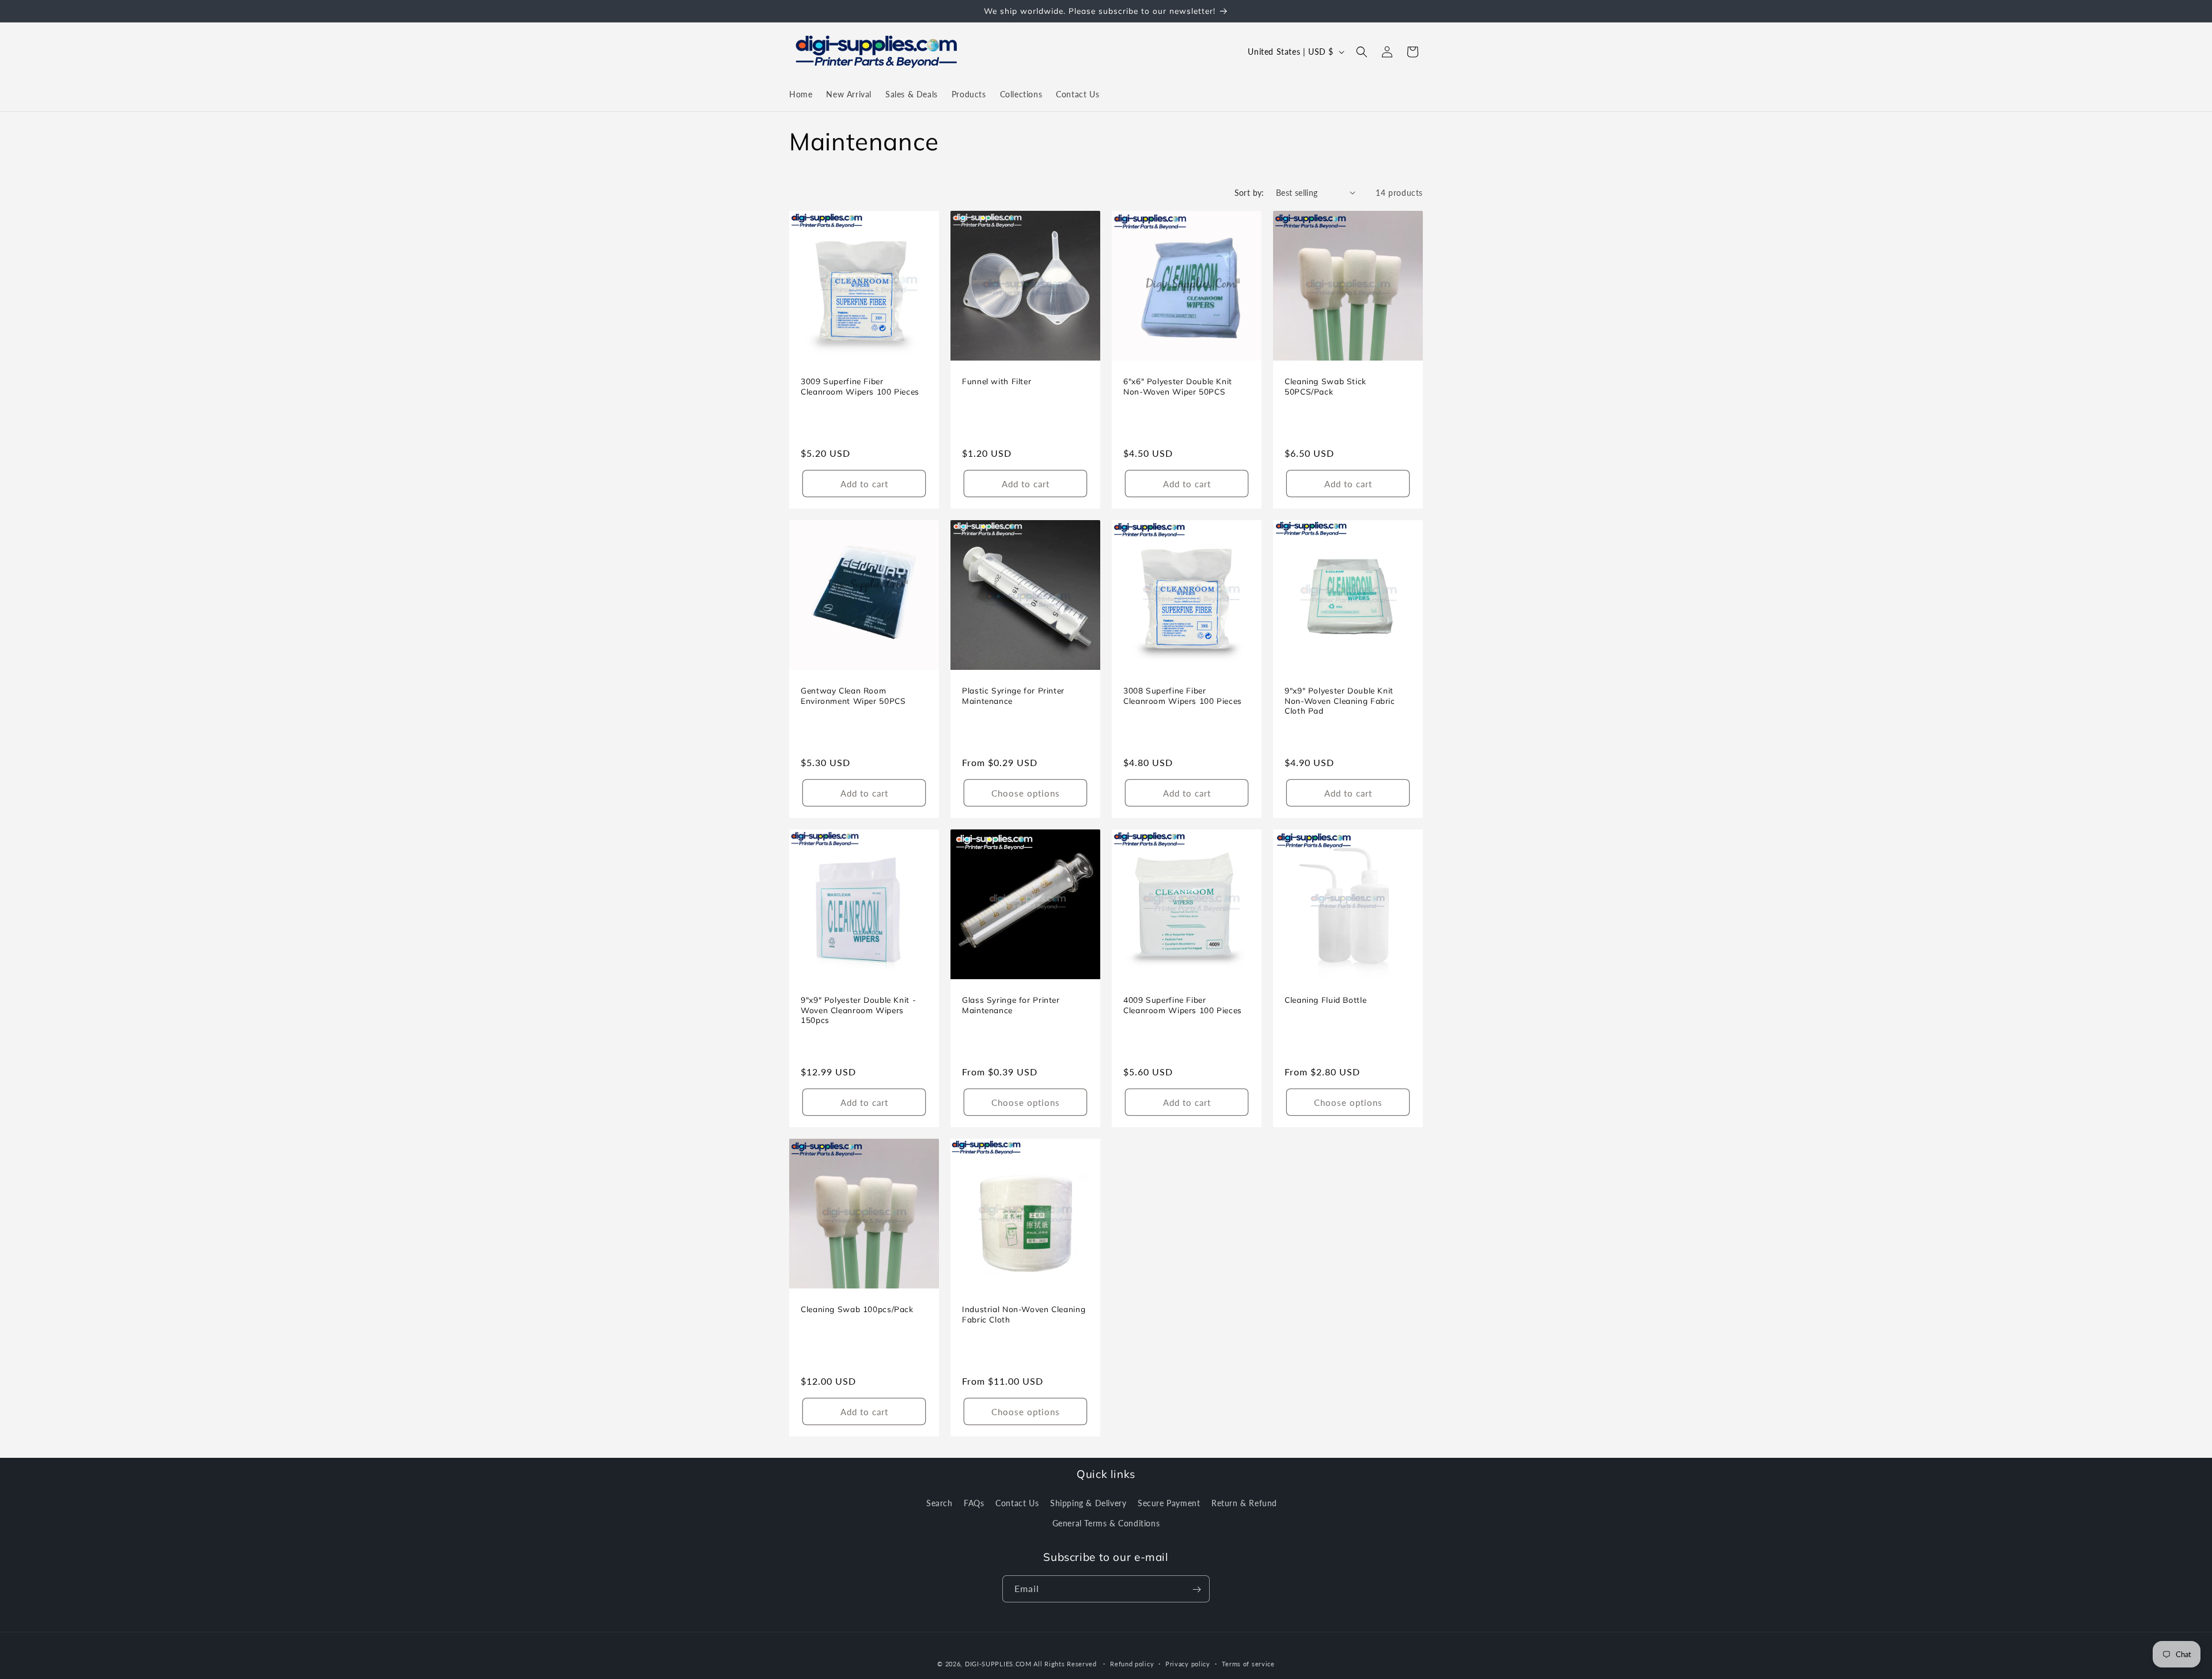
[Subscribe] (1196, 1589)
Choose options (1026, 793)
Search (940, 1502)
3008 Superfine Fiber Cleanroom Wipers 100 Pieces (1183, 696)
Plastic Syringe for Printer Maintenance (1013, 696)
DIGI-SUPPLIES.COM (998, 1664)
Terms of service (1248, 1663)
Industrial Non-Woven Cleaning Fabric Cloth (1024, 1314)
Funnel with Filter (997, 381)
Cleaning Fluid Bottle (1325, 1000)
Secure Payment (1169, 1502)
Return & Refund (1244, 1502)
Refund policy (1132, 1663)
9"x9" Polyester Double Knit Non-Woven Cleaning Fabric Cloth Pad (1340, 700)
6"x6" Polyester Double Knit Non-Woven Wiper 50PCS (1178, 386)
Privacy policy (1188, 1663)
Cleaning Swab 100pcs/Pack (857, 1309)
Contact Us (1017, 1502)
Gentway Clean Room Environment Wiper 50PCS (853, 696)
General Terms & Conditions (1106, 1523)
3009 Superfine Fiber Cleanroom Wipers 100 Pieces (860, 386)
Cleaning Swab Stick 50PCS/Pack (1325, 386)
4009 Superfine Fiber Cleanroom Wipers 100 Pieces (1183, 1005)
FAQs (974, 1502)
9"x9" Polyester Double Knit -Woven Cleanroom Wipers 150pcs (858, 1010)
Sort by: (1249, 193)
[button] (1362, 52)
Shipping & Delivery (1088, 1502)
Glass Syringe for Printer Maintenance (1011, 1005)
